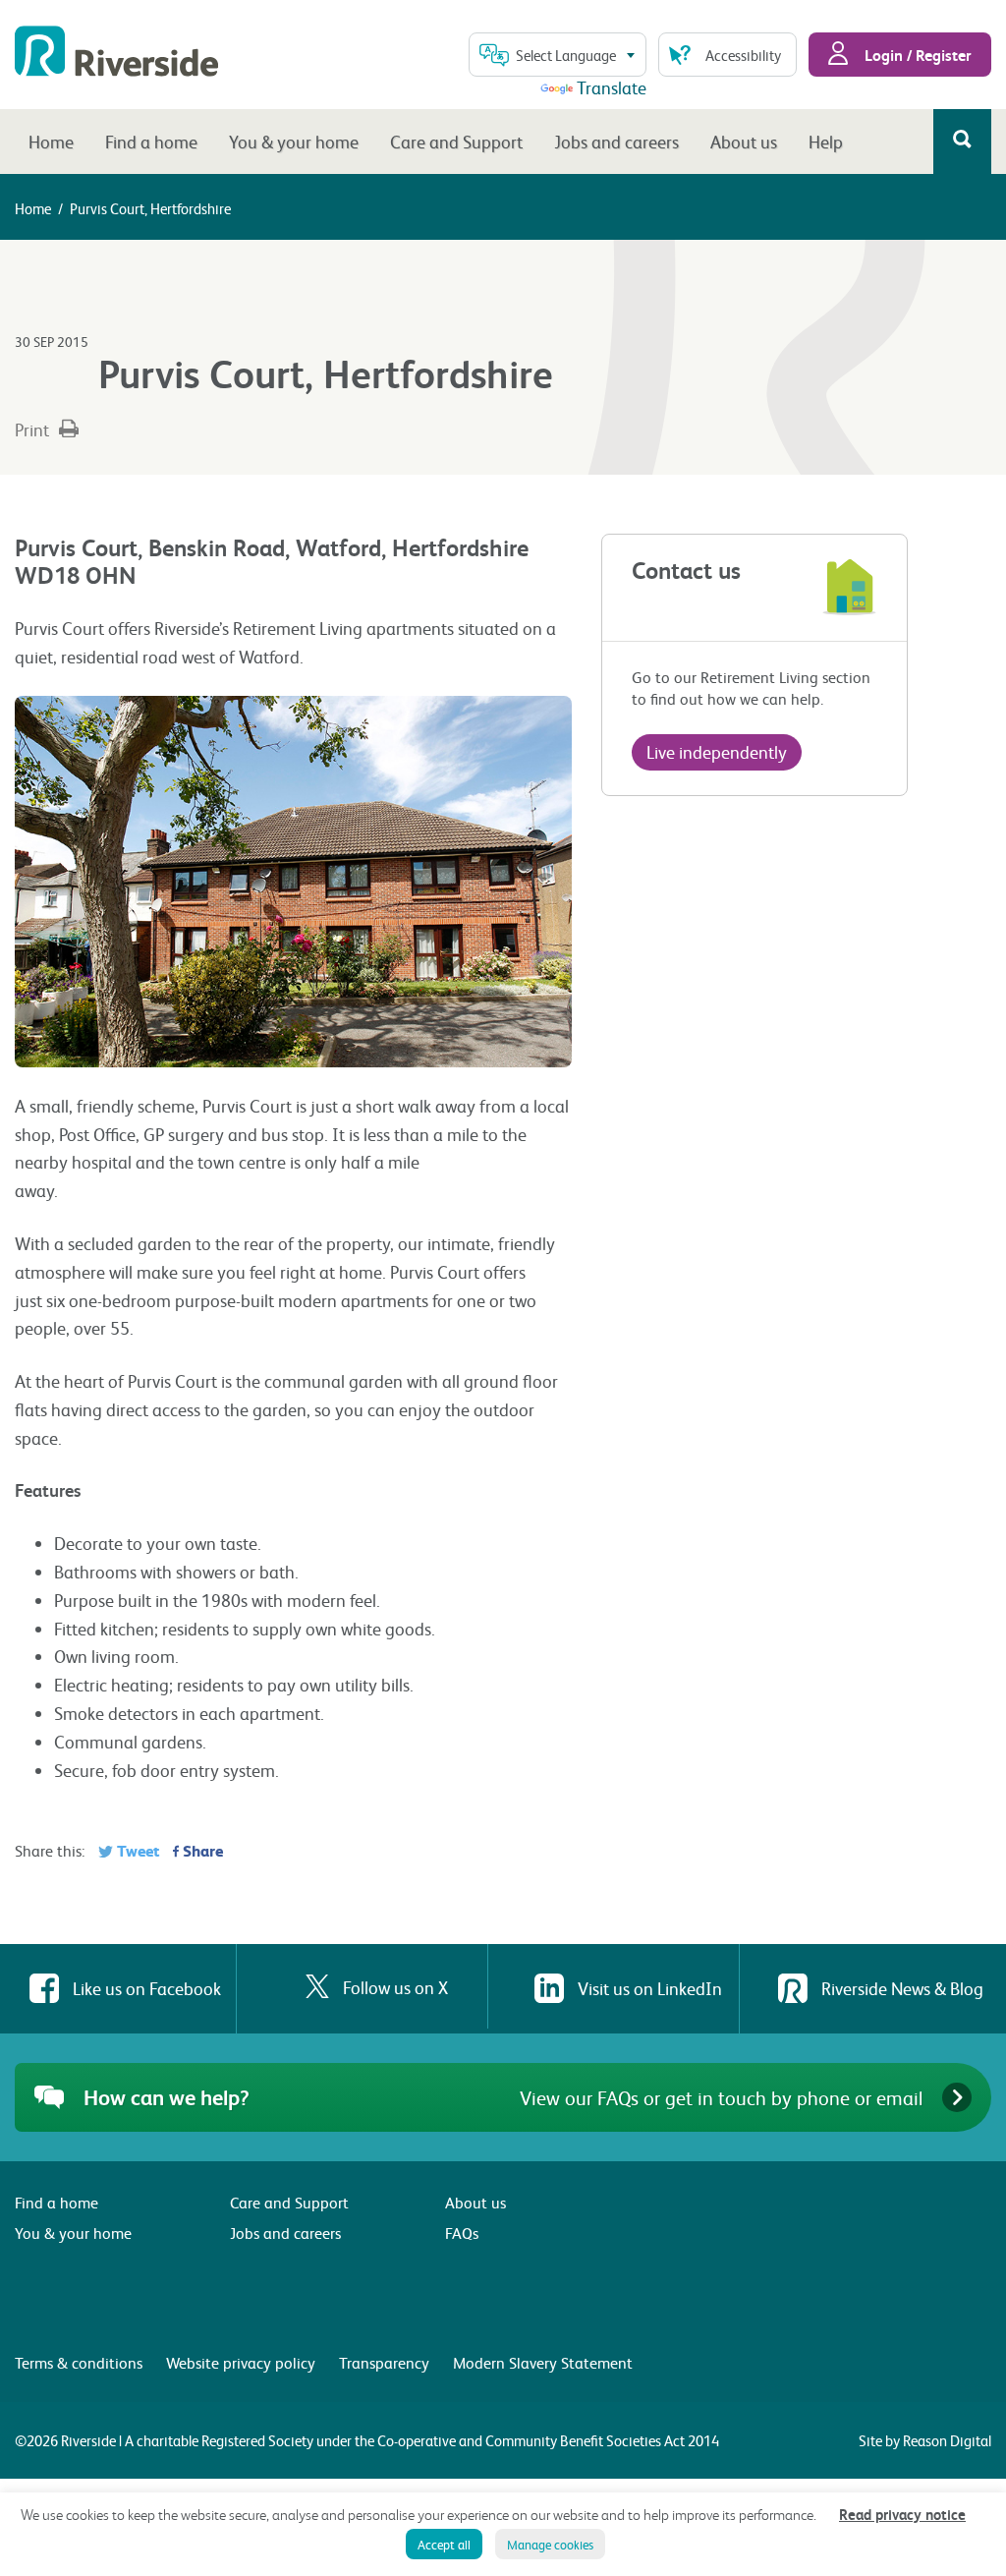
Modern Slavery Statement (543, 2362)
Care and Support (456, 141)
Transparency (384, 2362)
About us (744, 141)
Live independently (717, 751)
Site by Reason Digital (925, 2440)
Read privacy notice (902, 2514)
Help (826, 141)
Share (201, 1850)
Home (51, 141)
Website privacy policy (241, 2362)
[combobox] (558, 55)
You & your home (294, 141)
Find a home (151, 141)
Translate (612, 87)
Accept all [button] (444, 2544)
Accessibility (743, 55)
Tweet (136, 1850)
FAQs (462, 2233)
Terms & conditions (79, 2362)
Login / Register (916, 55)
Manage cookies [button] (550, 2544)
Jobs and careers (616, 141)
